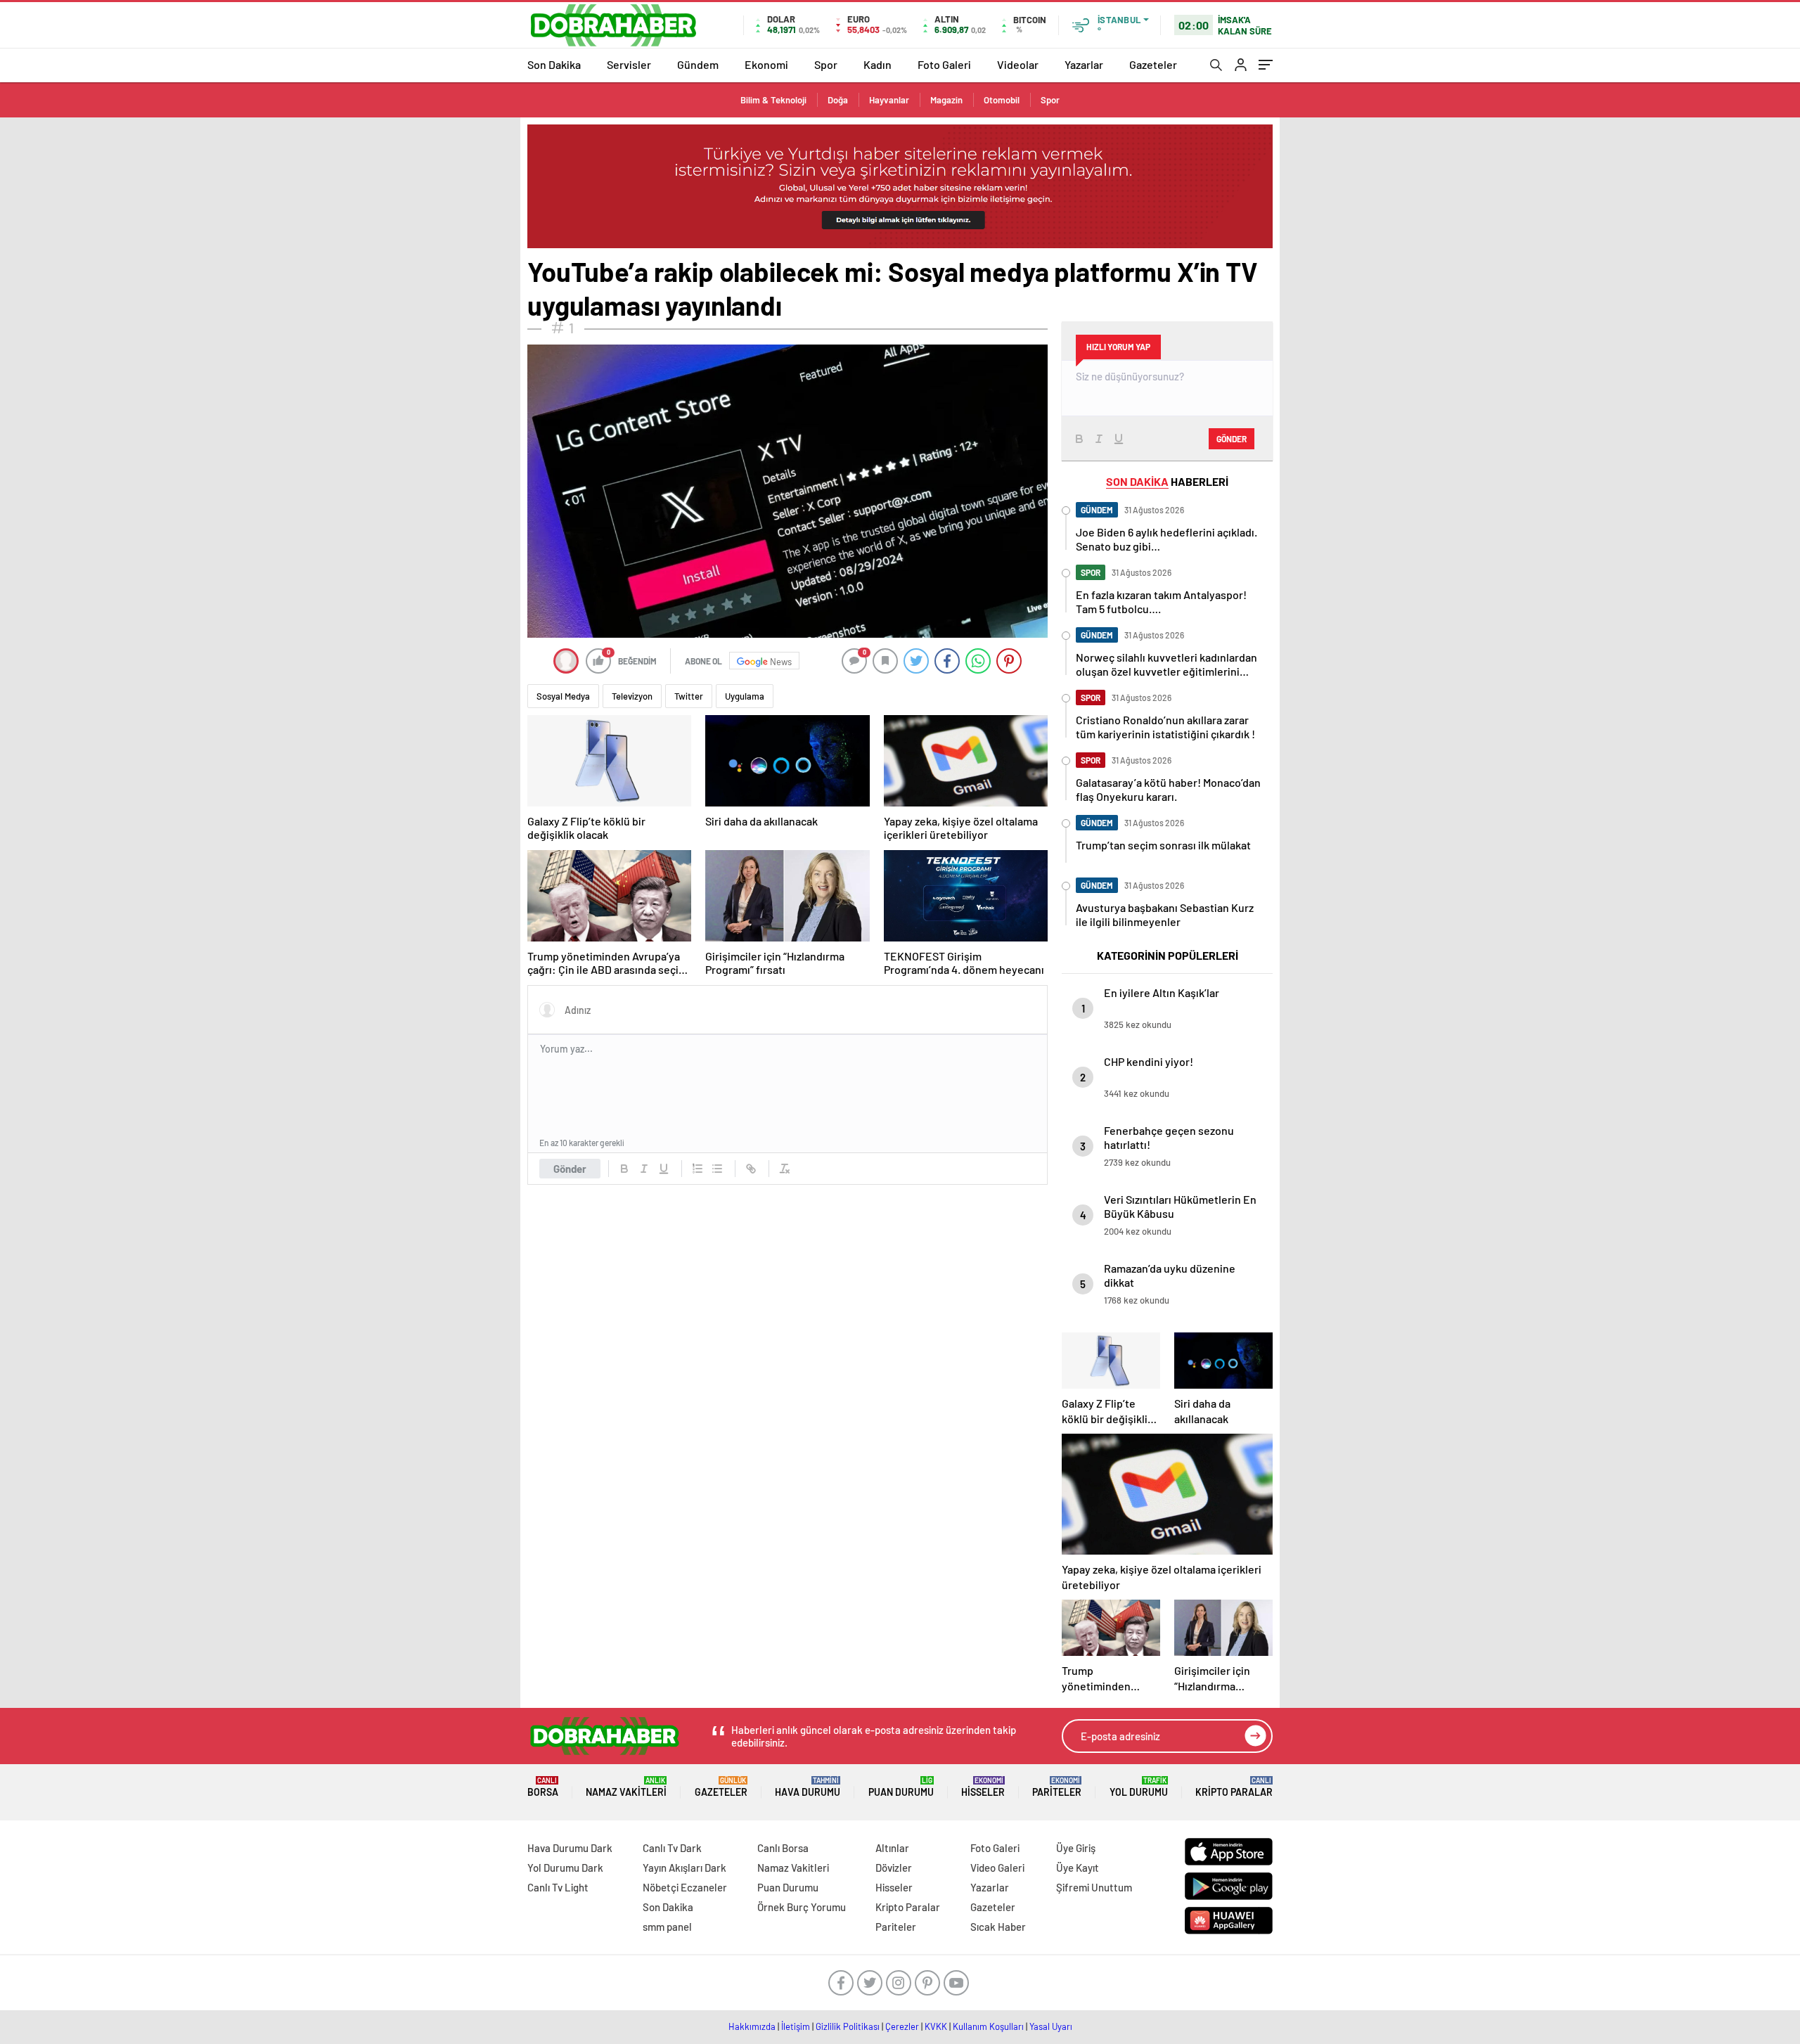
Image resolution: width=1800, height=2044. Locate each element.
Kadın (877, 64)
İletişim (796, 2026)
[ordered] (697, 1169)
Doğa (838, 100)
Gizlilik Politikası (848, 2026)
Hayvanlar (889, 100)
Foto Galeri (944, 64)
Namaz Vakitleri (626, 1787)
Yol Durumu (1139, 1787)
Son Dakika (554, 64)
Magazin (946, 100)
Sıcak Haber (998, 1927)
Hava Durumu (808, 1787)
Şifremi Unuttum (1094, 1887)
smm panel (667, 1927)
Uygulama (745, 696)
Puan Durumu (901, 1787)
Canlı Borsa (783, 1848)
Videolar (1018, 64)
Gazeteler (1153, 64)
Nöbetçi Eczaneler (685, 1887)
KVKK (936, 2026)
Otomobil (1002, 100)
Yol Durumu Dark (565, 1868)
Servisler (629, 64)
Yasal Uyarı (1051, 2026)
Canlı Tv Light (558, 1887)
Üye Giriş (1076, 1848)
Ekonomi (766, 64)
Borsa (543, 1787)
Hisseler (983, 1787)
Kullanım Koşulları (988, 2026)
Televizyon (632, 696)
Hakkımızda (752, 2026)
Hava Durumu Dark (570, 1848)
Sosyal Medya (563, 696)
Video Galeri (997, 1868)
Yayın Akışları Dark (684, 1868)
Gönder (570, 1169)
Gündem (698, 64)
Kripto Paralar (1234, 1787)
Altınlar (892, 1848)
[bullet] (717, 1169)
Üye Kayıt (1078, 1868)
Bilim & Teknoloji (773, 100)
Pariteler (1057, 1787)
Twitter (689, 696)
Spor (826, 64)
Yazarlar (1084, 64)
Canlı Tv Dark (672, 1848)
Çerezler (902, 2026)
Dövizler (894, 1868)
